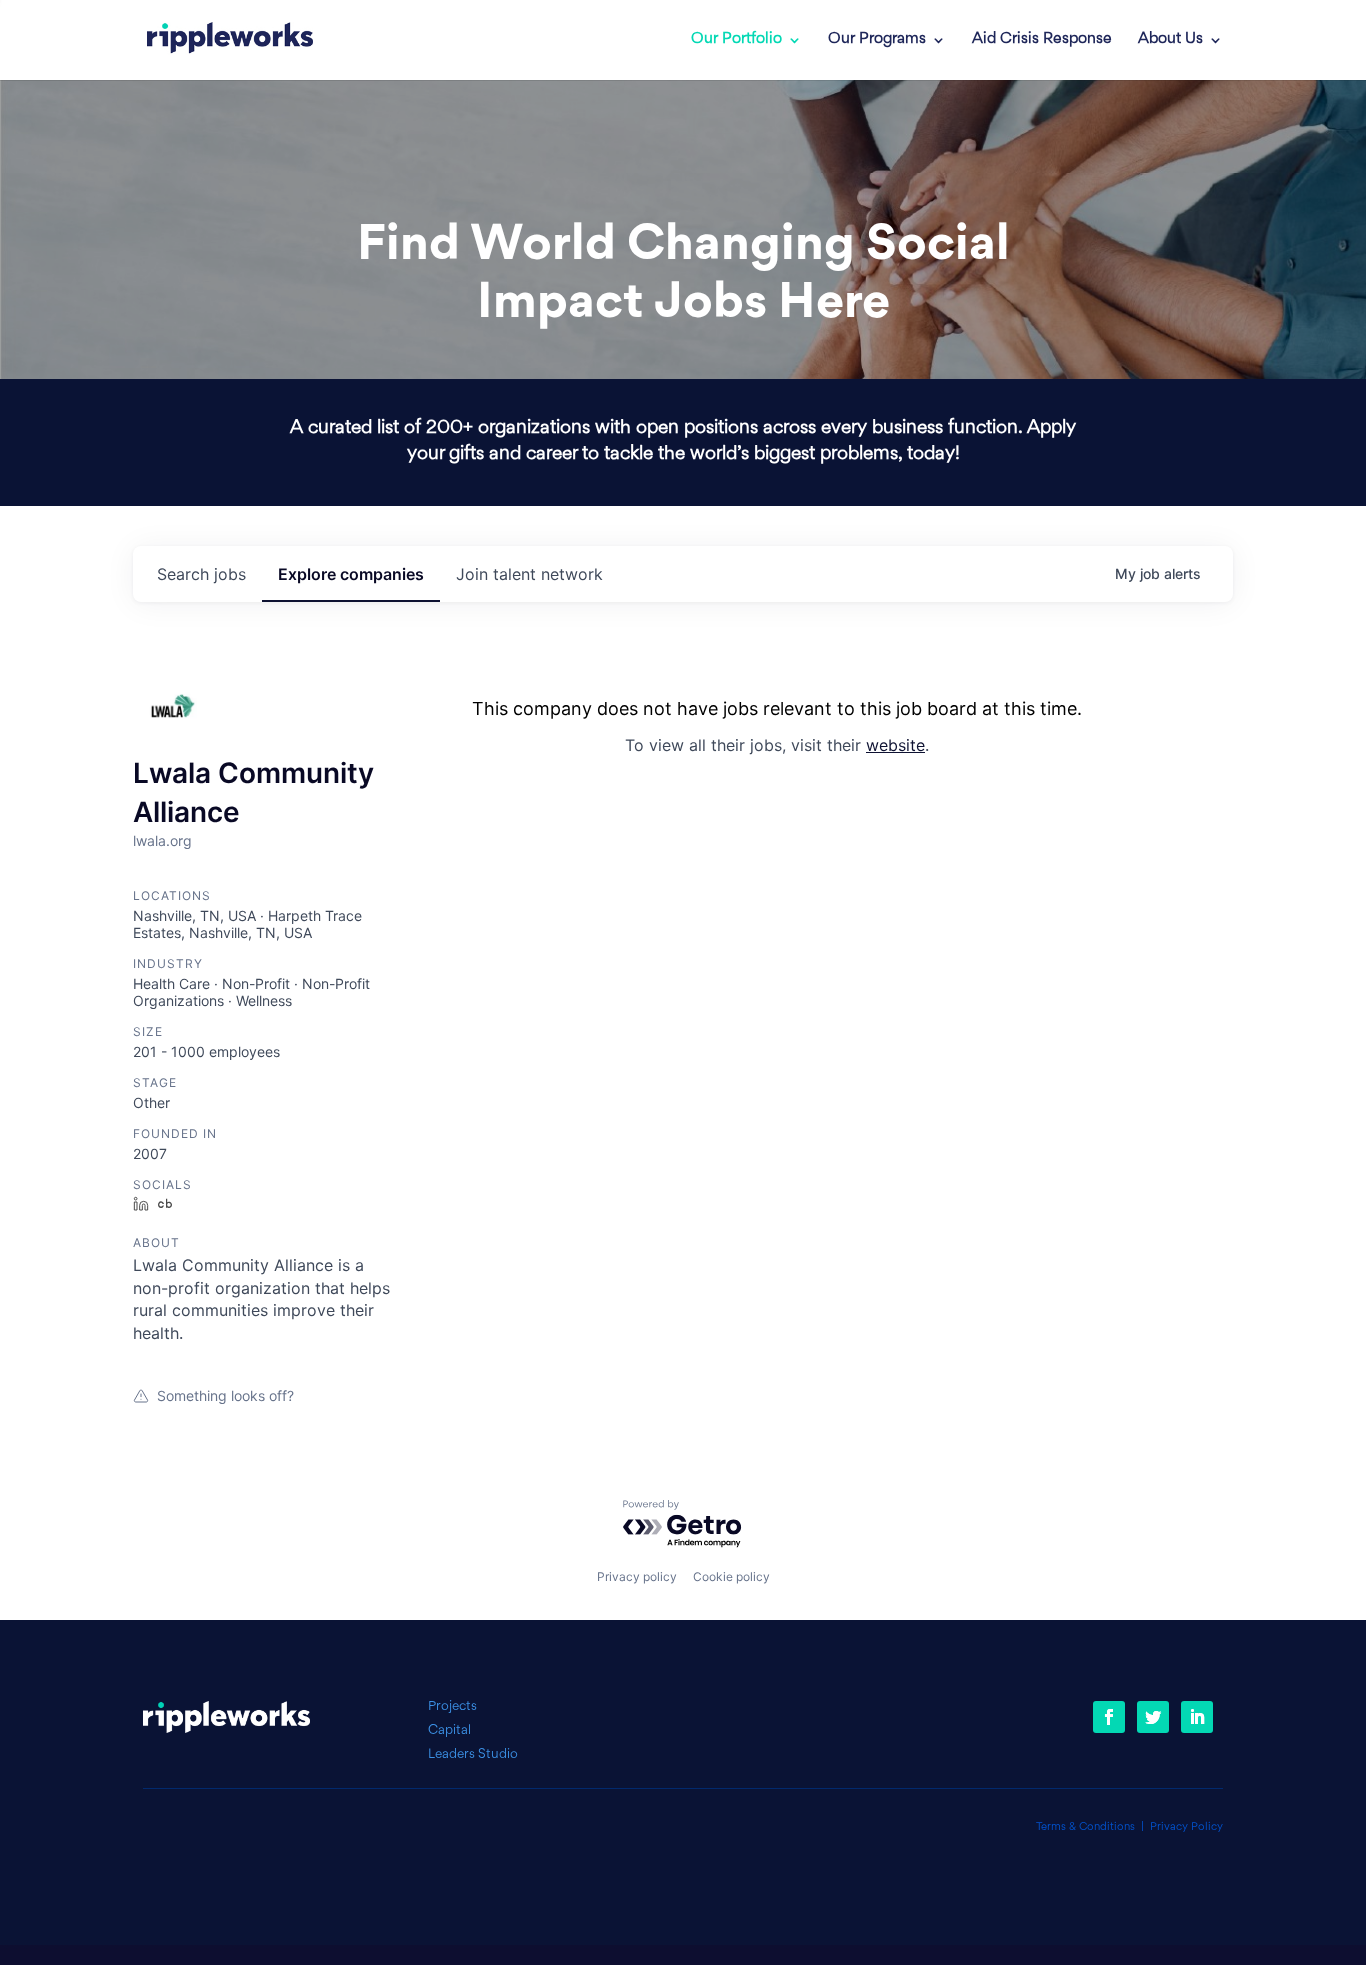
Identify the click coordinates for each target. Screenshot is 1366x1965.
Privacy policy (637, 1576)
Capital (449, 1730)
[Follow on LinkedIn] (1197, 1717)
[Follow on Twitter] (1153, 1717)
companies (351, 574)
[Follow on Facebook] (1109, 1717)
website (895, 745)
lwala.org (162, 840)
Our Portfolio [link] (736, 40)
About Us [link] (1170, 40)
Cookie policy (731, 1576)
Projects (452, 1706)
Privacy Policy (1186, 1827)
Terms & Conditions (1085, 1827)
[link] (230, 40)
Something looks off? (225, 1395)
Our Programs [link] (877, 40)
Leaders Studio (473, 1754)
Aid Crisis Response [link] (1042, 40)
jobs (201, 574)
